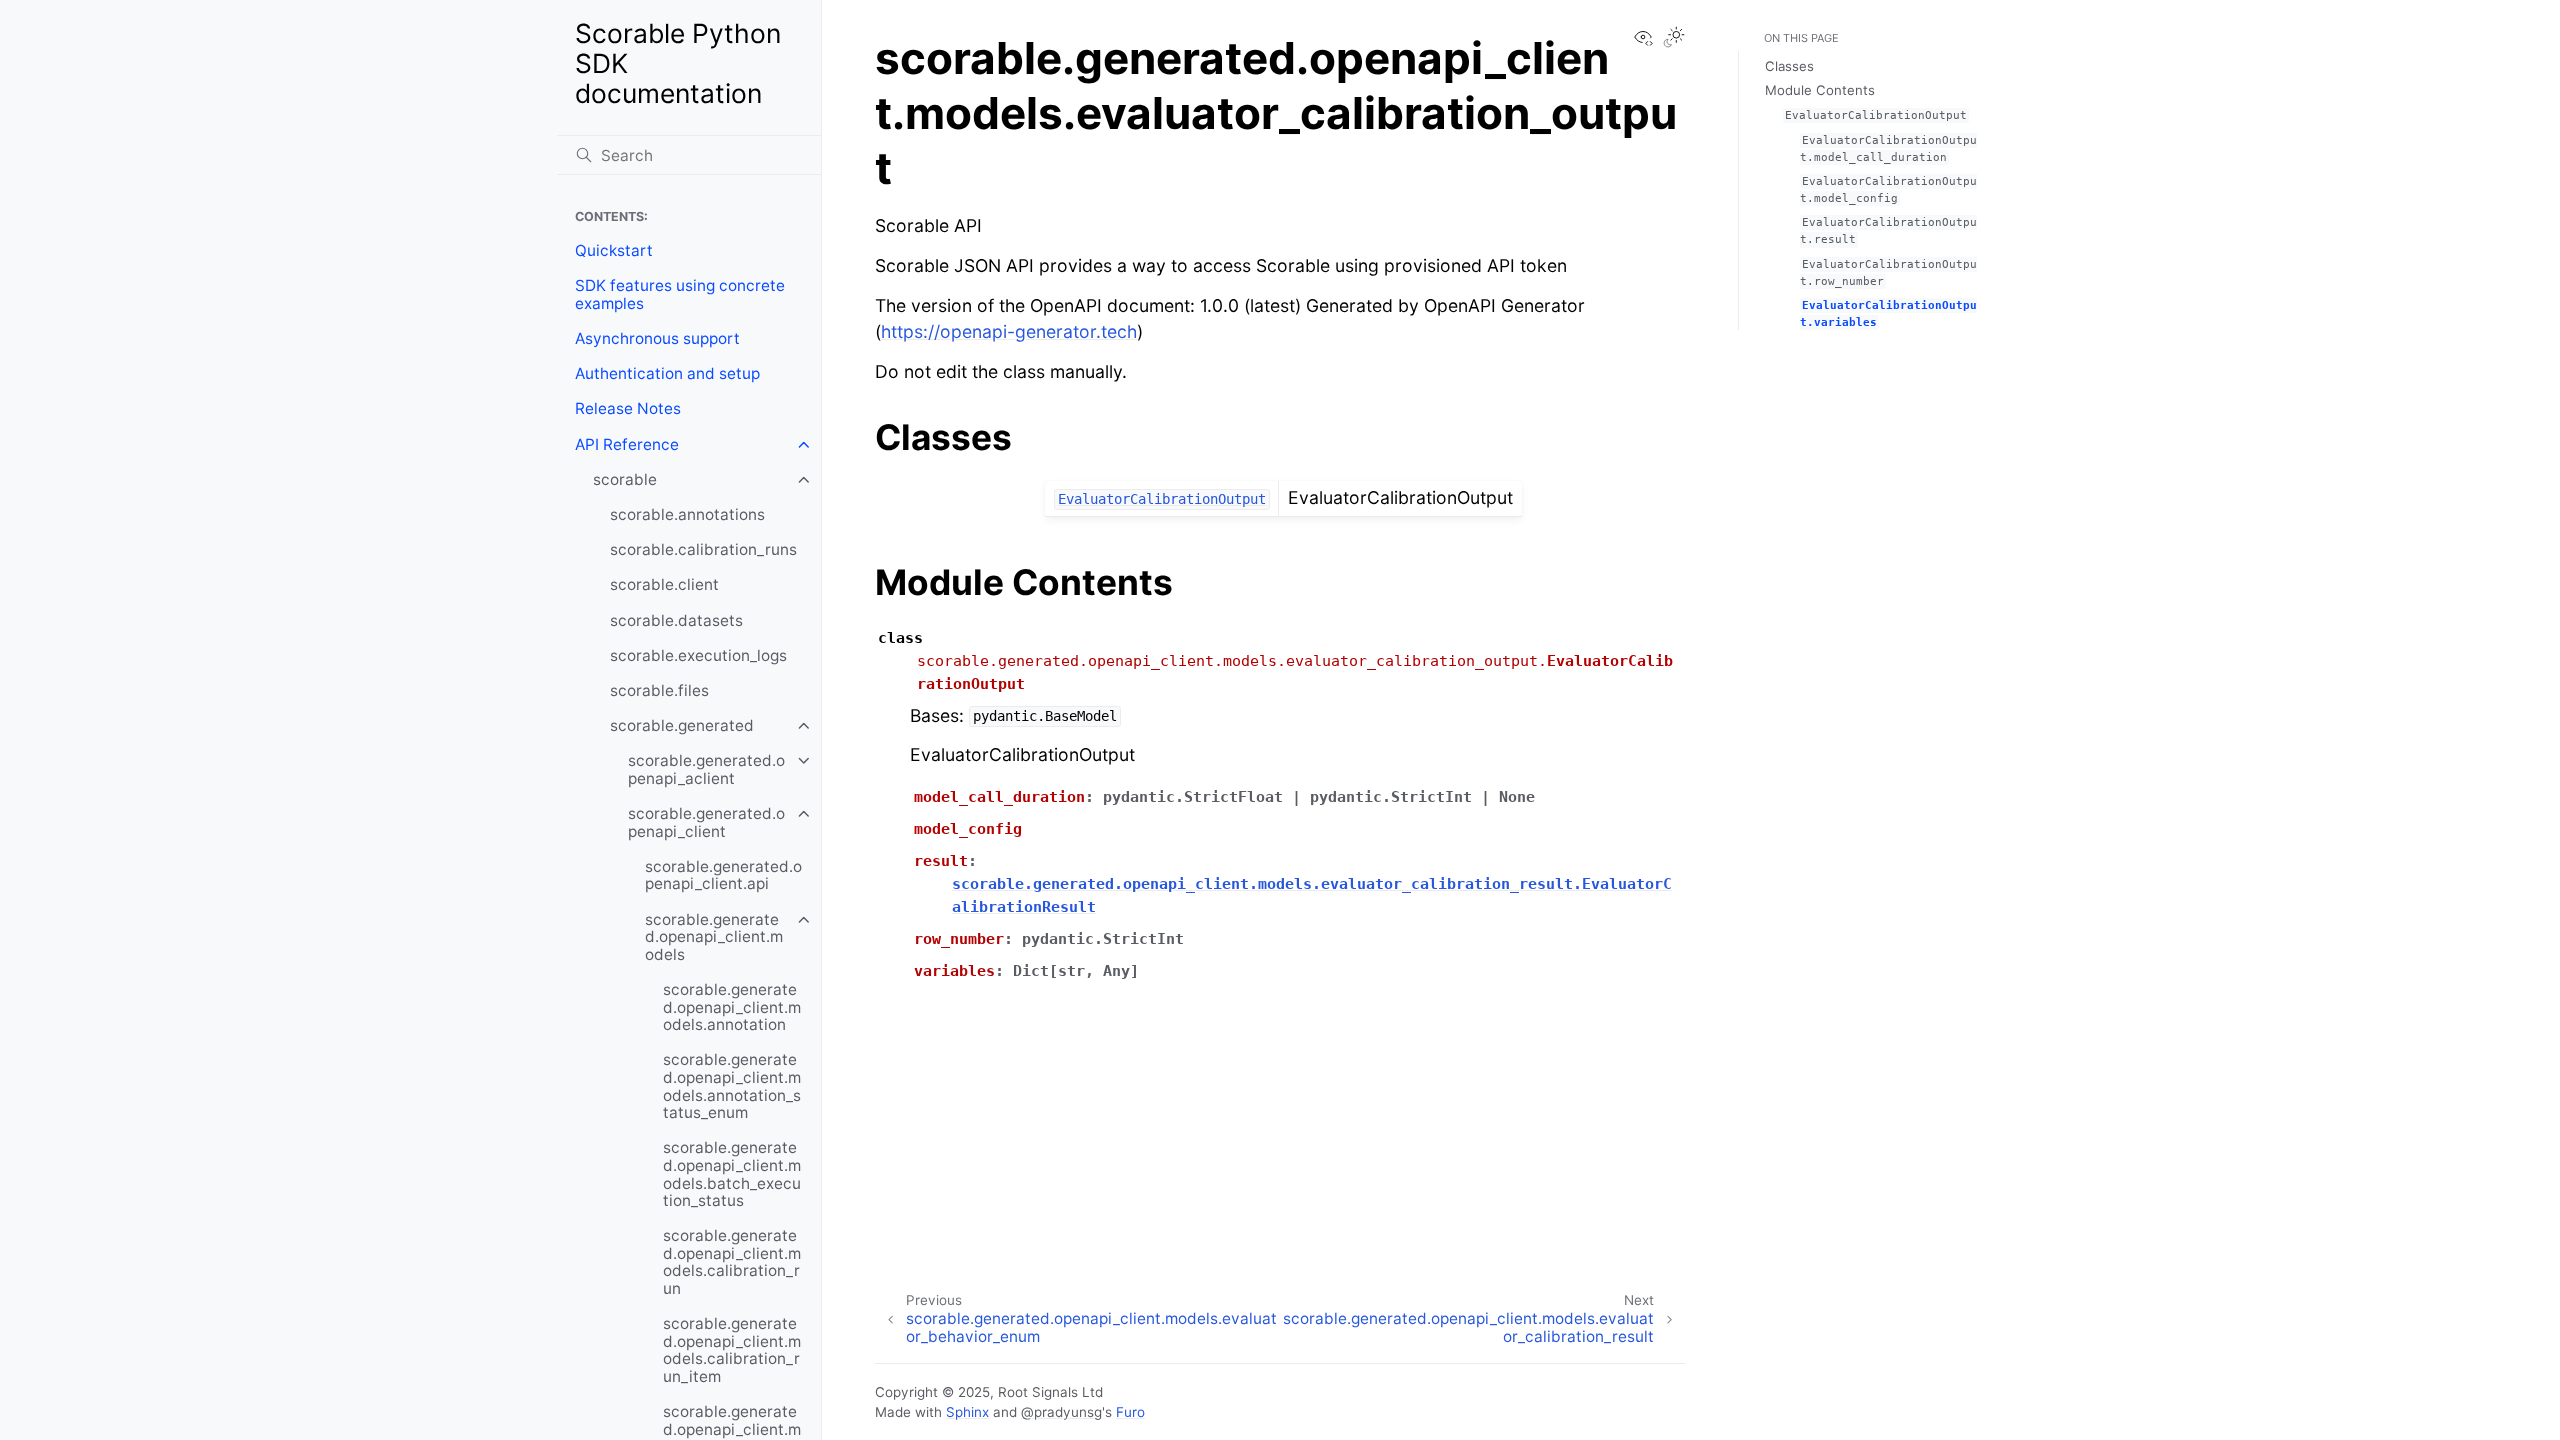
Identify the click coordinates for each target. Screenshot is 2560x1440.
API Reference (627, 444)
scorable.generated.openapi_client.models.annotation (732, 1007)
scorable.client (664, 584)
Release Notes (628, 408)
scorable (625, 479)
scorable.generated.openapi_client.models (714, 937)
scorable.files (659, 690)
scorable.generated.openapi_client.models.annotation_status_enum (732, 1086)
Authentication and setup (667, 373)
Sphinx (967, 1412)
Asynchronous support (657, 338)
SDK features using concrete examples (680, 294)
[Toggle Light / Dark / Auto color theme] (1674, 39)
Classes (1789, 66)
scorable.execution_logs (698, 655)
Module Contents (1820, 90)
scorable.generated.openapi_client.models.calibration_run (732, 1262)
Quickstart (614, 250)
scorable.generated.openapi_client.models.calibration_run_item (732, 1350)
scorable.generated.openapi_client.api (723, 875)
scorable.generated (682, 725)
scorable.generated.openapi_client (706, 822)
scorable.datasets (676, 620)
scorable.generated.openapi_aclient (706, 769)
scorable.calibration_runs (703, 549)
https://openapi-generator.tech (1009, 331)
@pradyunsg (1061, 1412)
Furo (1130, 1412)
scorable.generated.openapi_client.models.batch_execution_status (732, 1174)
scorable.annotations (687, 514)
